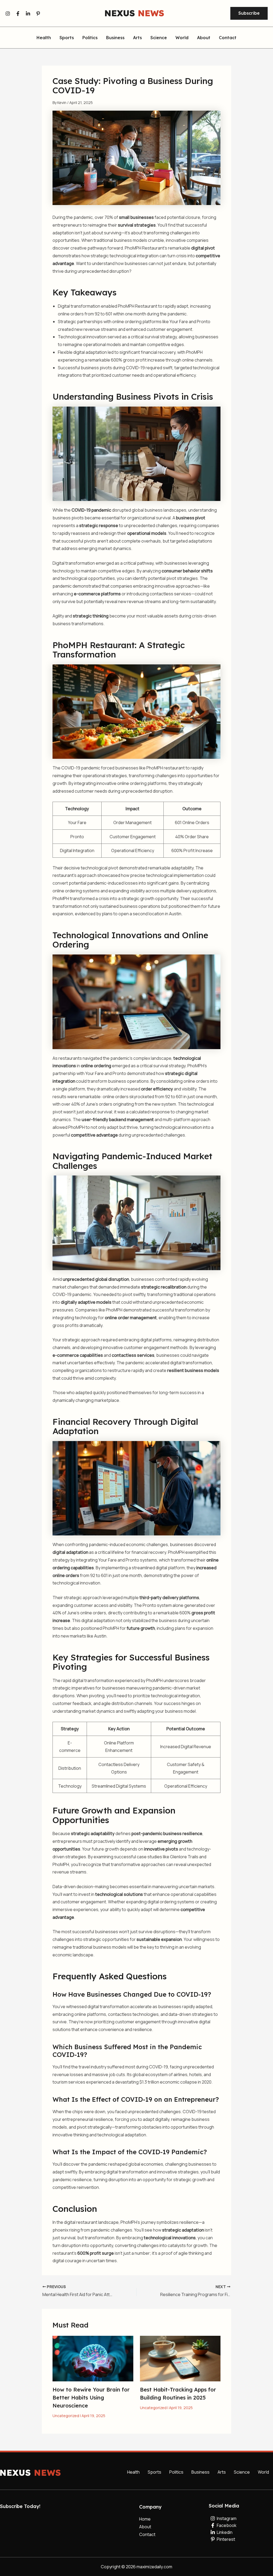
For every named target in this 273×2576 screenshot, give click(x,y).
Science (159, 38)
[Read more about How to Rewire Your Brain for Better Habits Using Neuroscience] (93, 2358)
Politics (90, 38)
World (182, 38)
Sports (67, 38)
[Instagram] (8, 14)
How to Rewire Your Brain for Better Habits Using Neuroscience (91, 2398)
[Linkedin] (28, 14)
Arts (137, 38)
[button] (249, 13)
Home (145, 2519)
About (204, 38)
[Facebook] (18, 14)
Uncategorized (66, 2416)
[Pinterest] (38, 14)
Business (115, 38)
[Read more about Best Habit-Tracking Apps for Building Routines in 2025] (180, 2358)
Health (44, 38)
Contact (228, 38)
